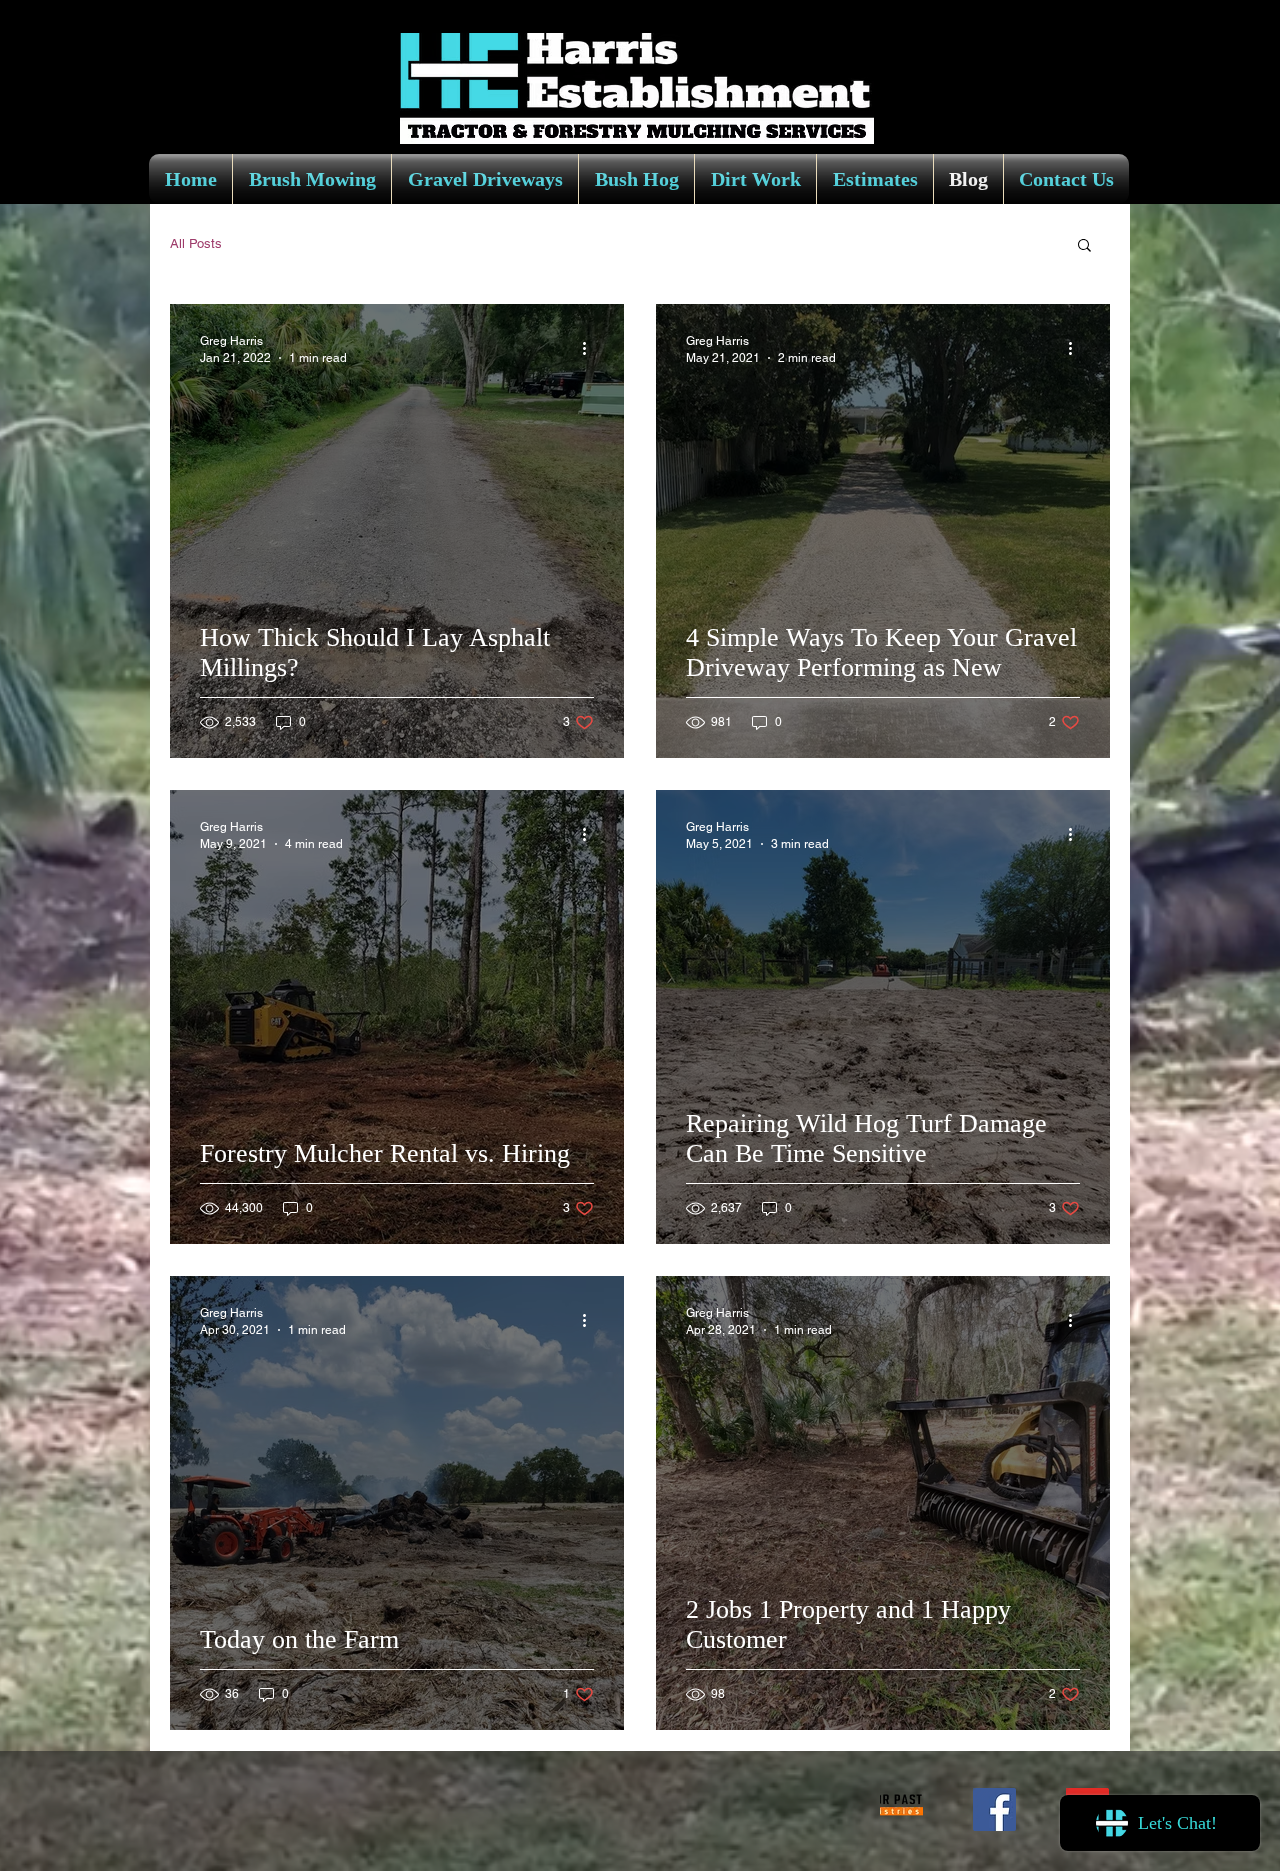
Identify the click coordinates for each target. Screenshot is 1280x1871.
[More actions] (591, 348)
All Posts (196, 243)
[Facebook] (994, 1809)
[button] (1084, 246)
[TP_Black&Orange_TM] (901, 1809)
